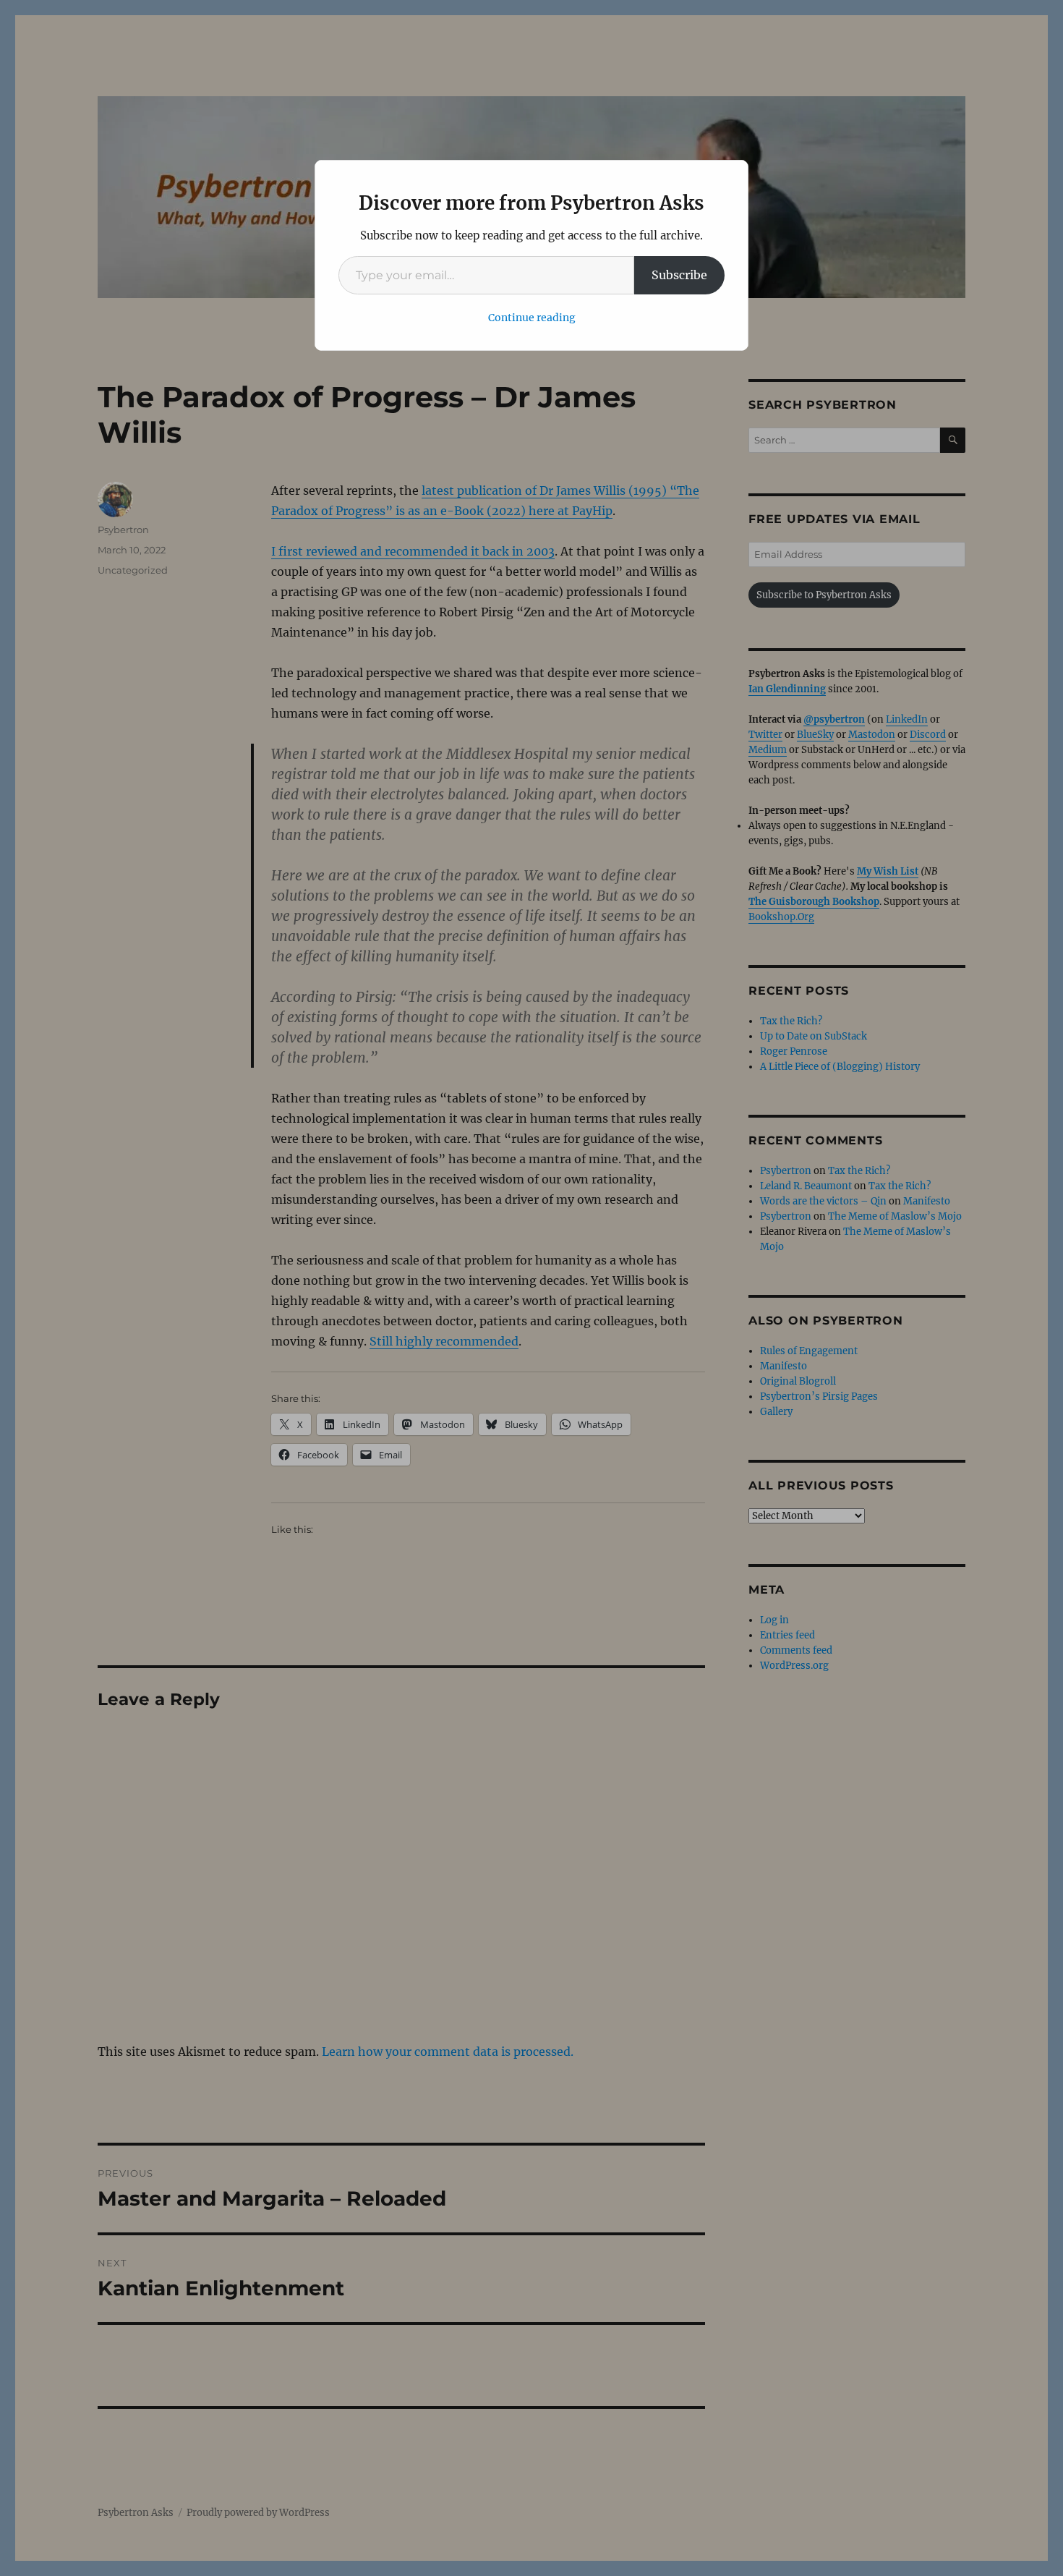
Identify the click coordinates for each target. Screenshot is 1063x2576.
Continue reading (532, 318)
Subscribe (679, 275)
